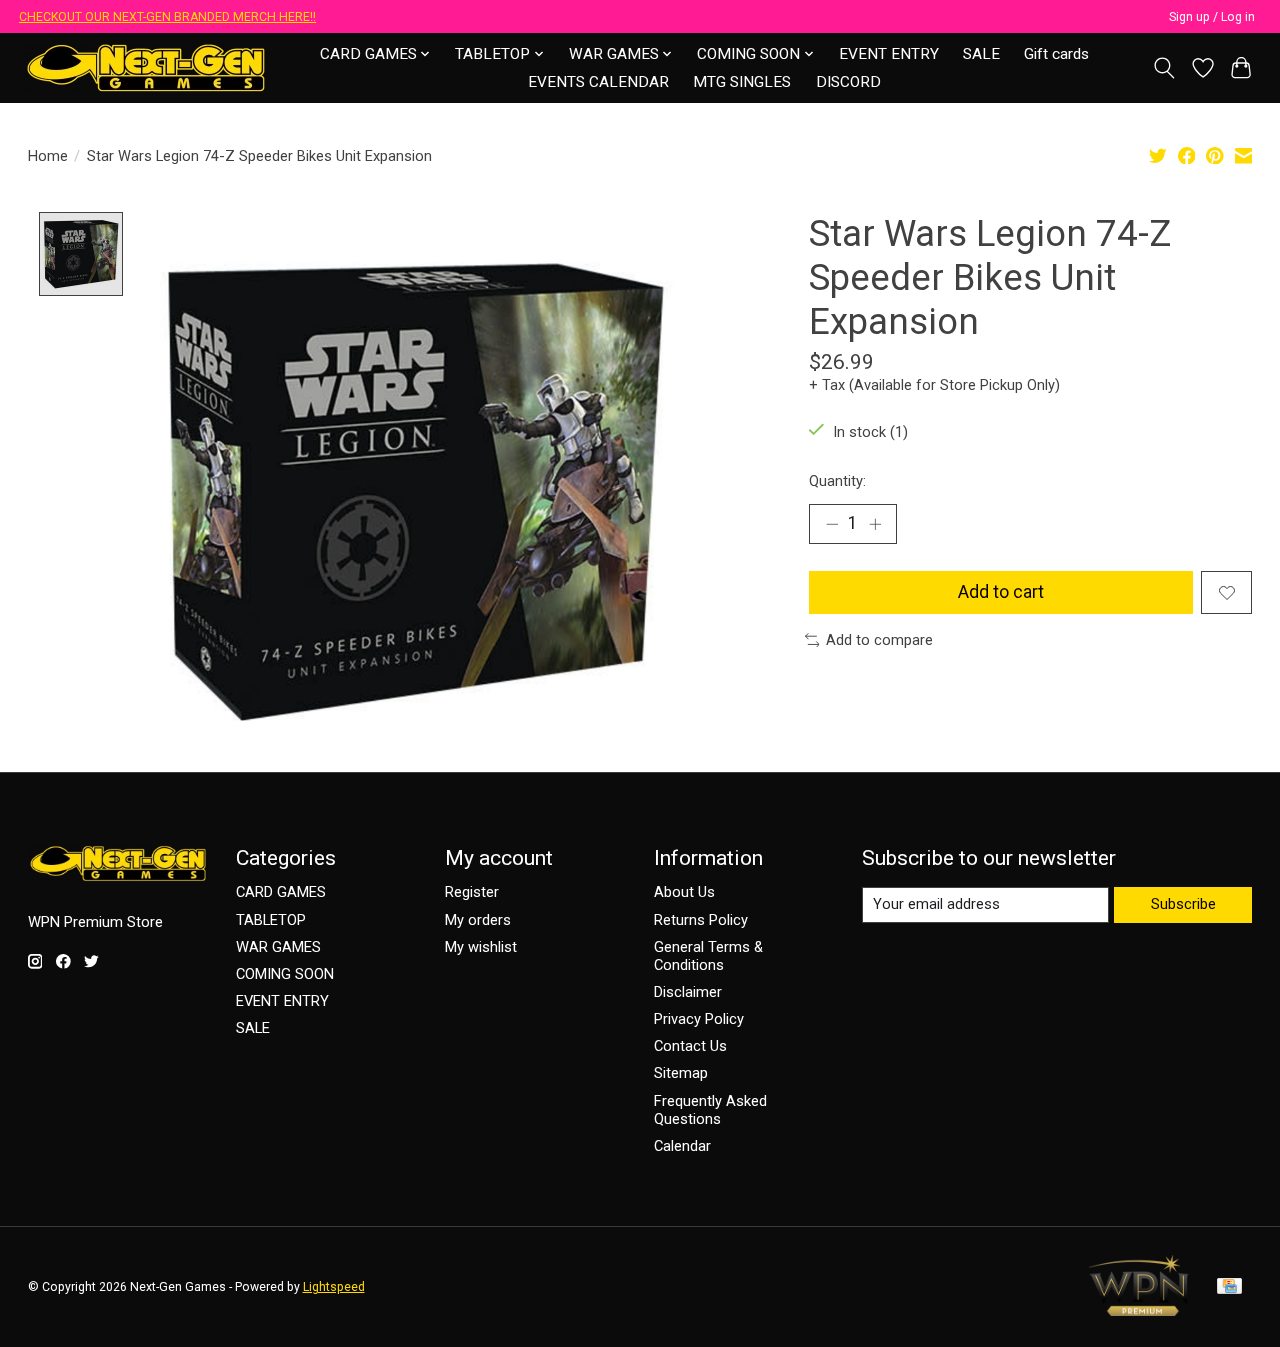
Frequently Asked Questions (710, 1110)
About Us (684, 892)
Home (48, 156)
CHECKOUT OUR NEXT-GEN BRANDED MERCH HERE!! (167, 17)
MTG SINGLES (742, 82)
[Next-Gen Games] (146, 67)
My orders (478, 920)
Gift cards (1056, 54)
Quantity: (837, 481)
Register (472, 892)
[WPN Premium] (1139, 1310)
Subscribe (1183, 904)
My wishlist (481, 947)
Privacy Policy (699, 1019)
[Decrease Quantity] (832, 524)
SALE (981, 54)
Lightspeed (334, 1287)
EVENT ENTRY (889, 54)
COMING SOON (285, 974)
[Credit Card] (1229, 1287)
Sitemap (681, 1073)
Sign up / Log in (1212, 17)
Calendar (682, 1146)
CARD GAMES (281, 892)
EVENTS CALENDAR (598, 82)
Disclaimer (688, 992)
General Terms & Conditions (708, 956)
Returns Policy (701, 920)
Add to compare (879, 640)
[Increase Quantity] (875, 524)
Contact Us (690, 1046)
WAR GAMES (278, 947)
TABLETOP (271, 920)
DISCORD (848, 82)
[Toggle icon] (1163, 68)
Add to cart (1001, 592)
